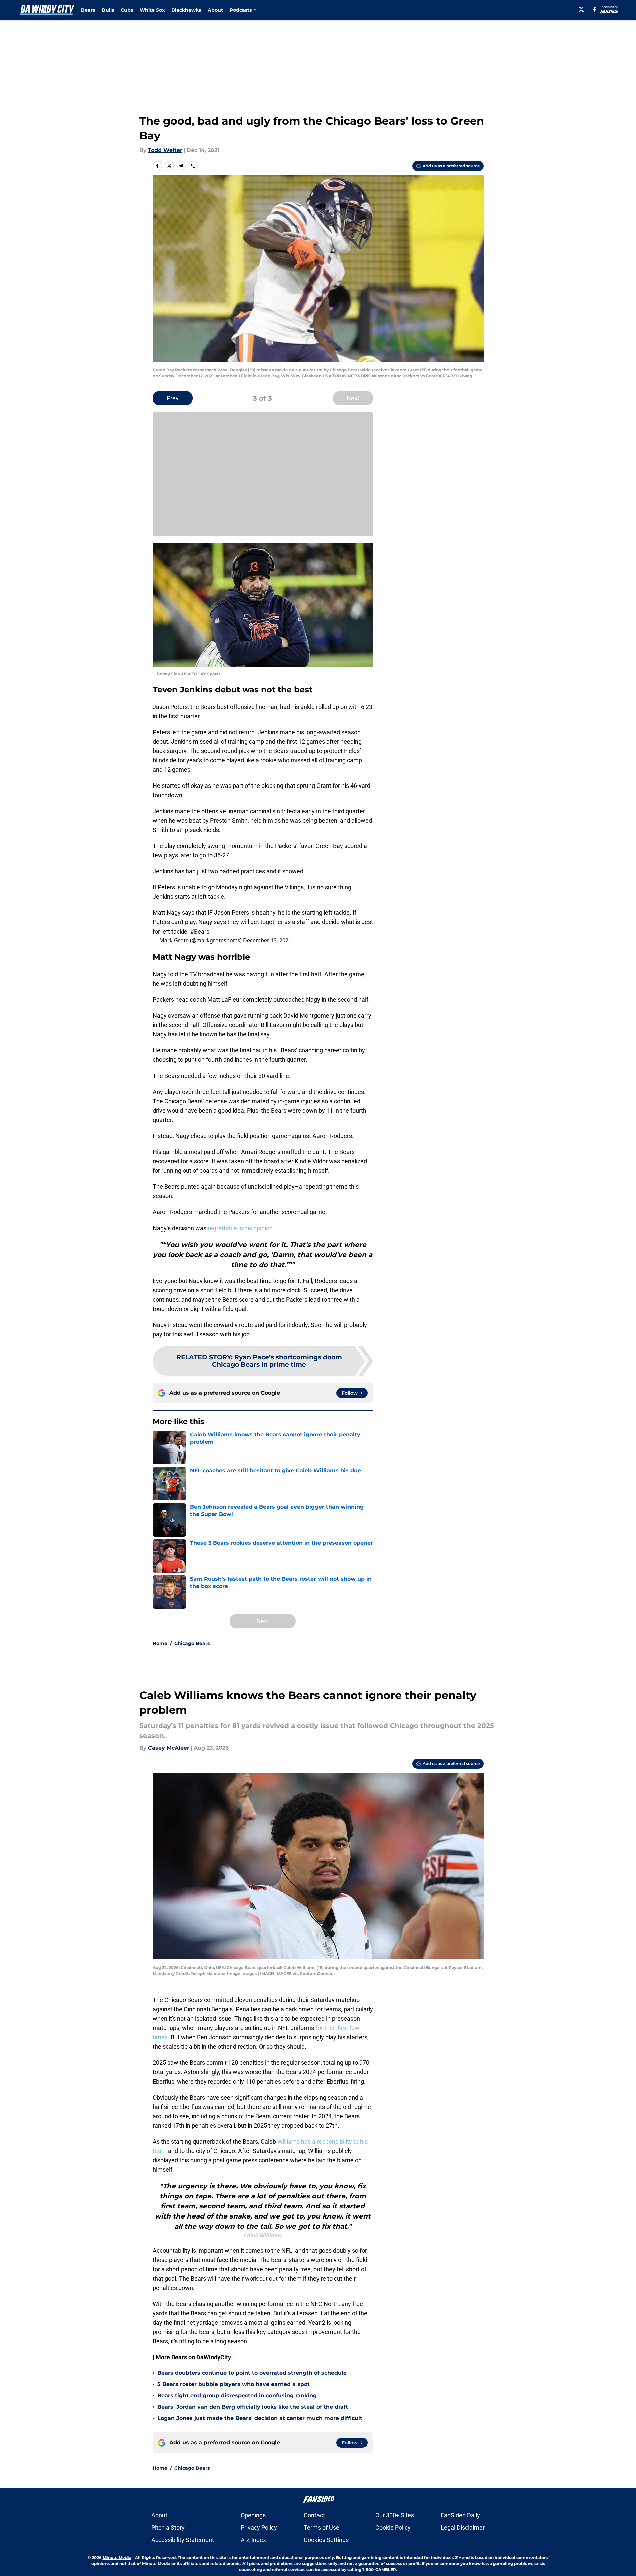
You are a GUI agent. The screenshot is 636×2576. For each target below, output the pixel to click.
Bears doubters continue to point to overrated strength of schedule (252, 2373)
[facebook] (594, 9)
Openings (253, 2515)
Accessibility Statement (183, 2540)
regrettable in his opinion (240, 1228)
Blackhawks (186, 10)
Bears (88, 10)
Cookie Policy (393, 2527)
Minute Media (117, 2557)
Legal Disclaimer (463, 2527)
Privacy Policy (259, 2527)
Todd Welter (165, 150)
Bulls (108, 10)
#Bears (200, 931)
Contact (314, 2515)
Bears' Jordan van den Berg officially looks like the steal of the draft (253, 2407)
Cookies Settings (326, 2540)
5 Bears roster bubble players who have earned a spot (234, 2384)
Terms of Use (322, 2527)
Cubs (127, 10)
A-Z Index (253, 2540)
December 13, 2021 (267, 940)
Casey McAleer (169, 1748)
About (215, 10)
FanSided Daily (460, 2515)
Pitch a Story (168, 2527)
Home (160, 1643)
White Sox (152, 10)
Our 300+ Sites (395, 2515)
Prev (173, 398)
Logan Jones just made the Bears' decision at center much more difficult (260, 2418)
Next (353, 398)
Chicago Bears (192, 1643)
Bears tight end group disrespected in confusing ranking (237, 2395)
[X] (581, 9)
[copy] (193, 166)
